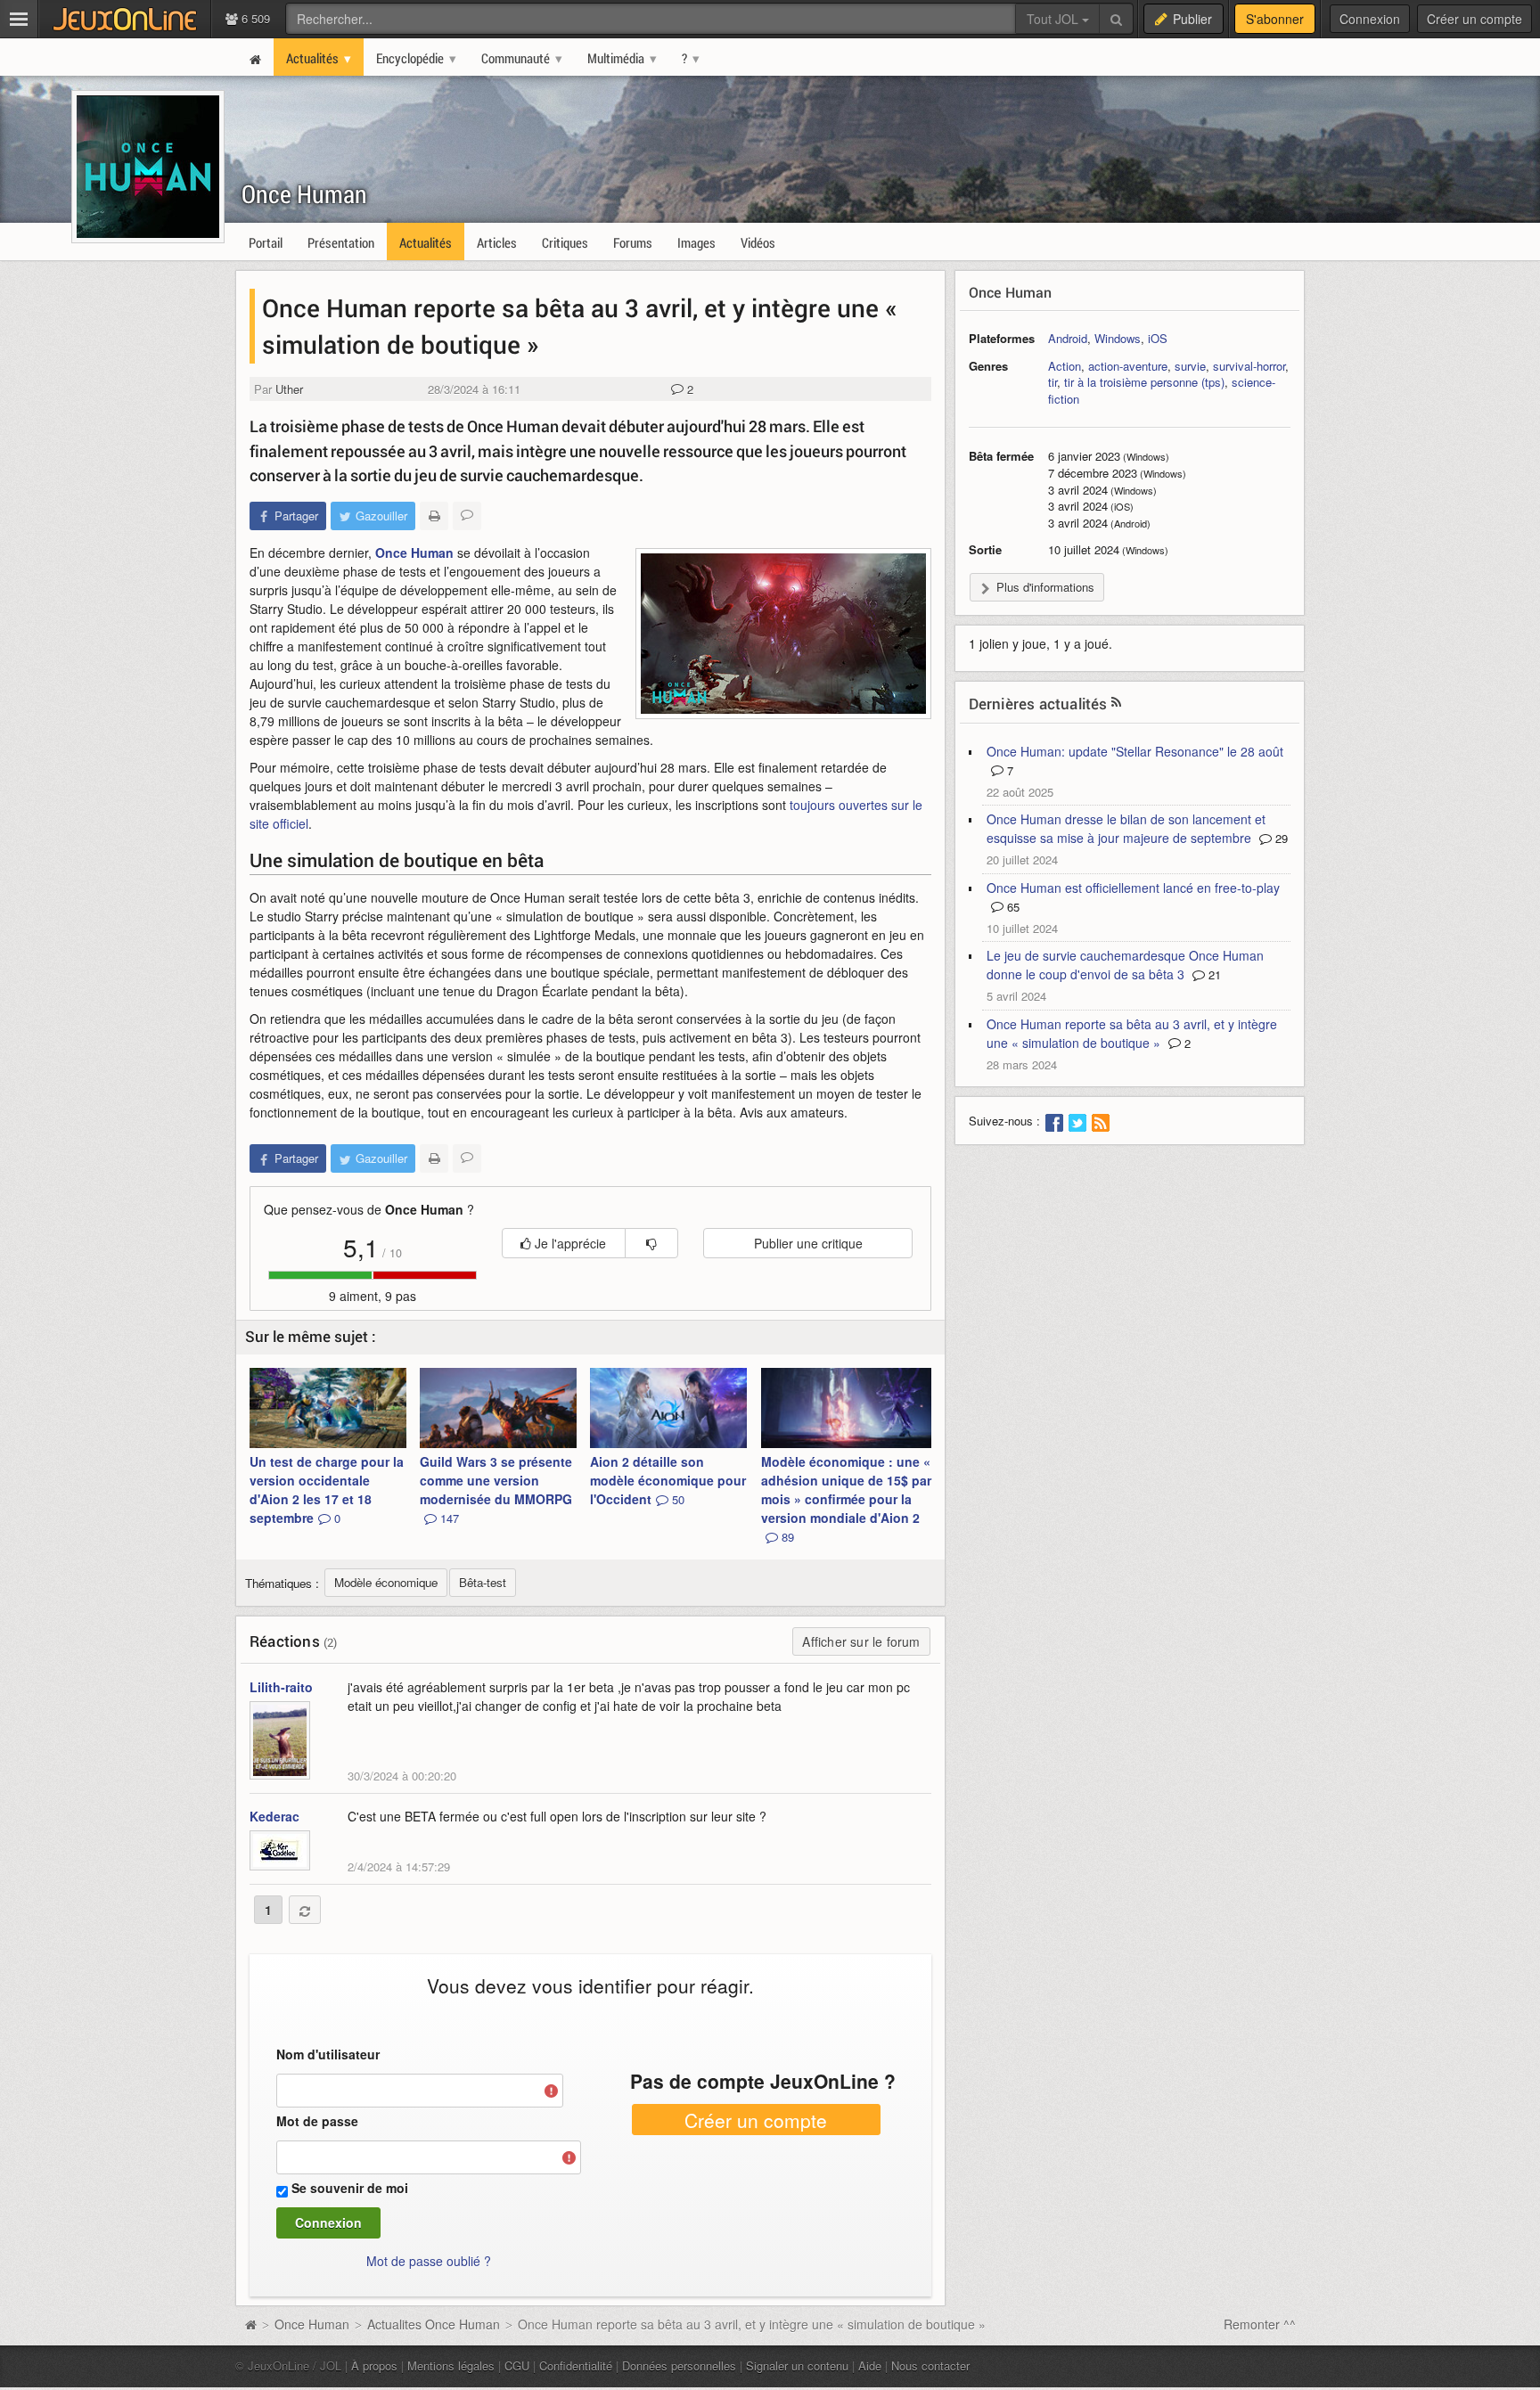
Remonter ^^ (1260, 2324)
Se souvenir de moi (350, 2188)
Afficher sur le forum (861, 1641)
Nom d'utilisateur (328, 2054)
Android (1068, 338)
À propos (374, 2365)
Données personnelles (679, 2365)
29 (1280, 838)
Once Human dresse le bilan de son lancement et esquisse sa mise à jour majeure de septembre (1126, 828)
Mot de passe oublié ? (429, 2261)
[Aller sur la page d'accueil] (250, 2324)
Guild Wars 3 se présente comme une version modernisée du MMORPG (496, 1490)
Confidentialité (576, 2365)
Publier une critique (808, 1243)
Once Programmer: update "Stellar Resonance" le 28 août (1135, 751)
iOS (1158, 338)
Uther (289, 389)
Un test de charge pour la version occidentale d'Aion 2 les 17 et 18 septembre (327, 1490)
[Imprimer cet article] (434, 516)
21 (1213, 974)
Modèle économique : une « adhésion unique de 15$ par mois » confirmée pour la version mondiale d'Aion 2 (846, 1499)
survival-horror (1249, 366)
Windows (1118, 338)
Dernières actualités (1038, 704)
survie (1190, 366)
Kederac (274, 1816)
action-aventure (1128, 366)
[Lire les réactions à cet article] (467, 516)
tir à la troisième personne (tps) (1144, 382)
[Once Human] (783, 634)
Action (1065, 366)
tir (1053, 382)
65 (1012, 907)
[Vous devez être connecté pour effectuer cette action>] (651, 1243)
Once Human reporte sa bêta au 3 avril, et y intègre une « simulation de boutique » (1132, 1033)
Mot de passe (317, 2121)
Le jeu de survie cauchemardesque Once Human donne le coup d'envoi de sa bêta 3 (1125, 965)
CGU (517, 2365)
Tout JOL (1054, 19)
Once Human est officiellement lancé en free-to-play (1133, 888)
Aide (870, 2365)
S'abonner (1275, 19)
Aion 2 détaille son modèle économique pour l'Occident (668, 1480)
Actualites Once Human (434, 2324)
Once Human (304, 194)
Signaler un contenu (797, 2365)
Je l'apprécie (569, 1243)
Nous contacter (930, 2365)
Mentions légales (451, 2365)
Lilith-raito (281, 1687)
